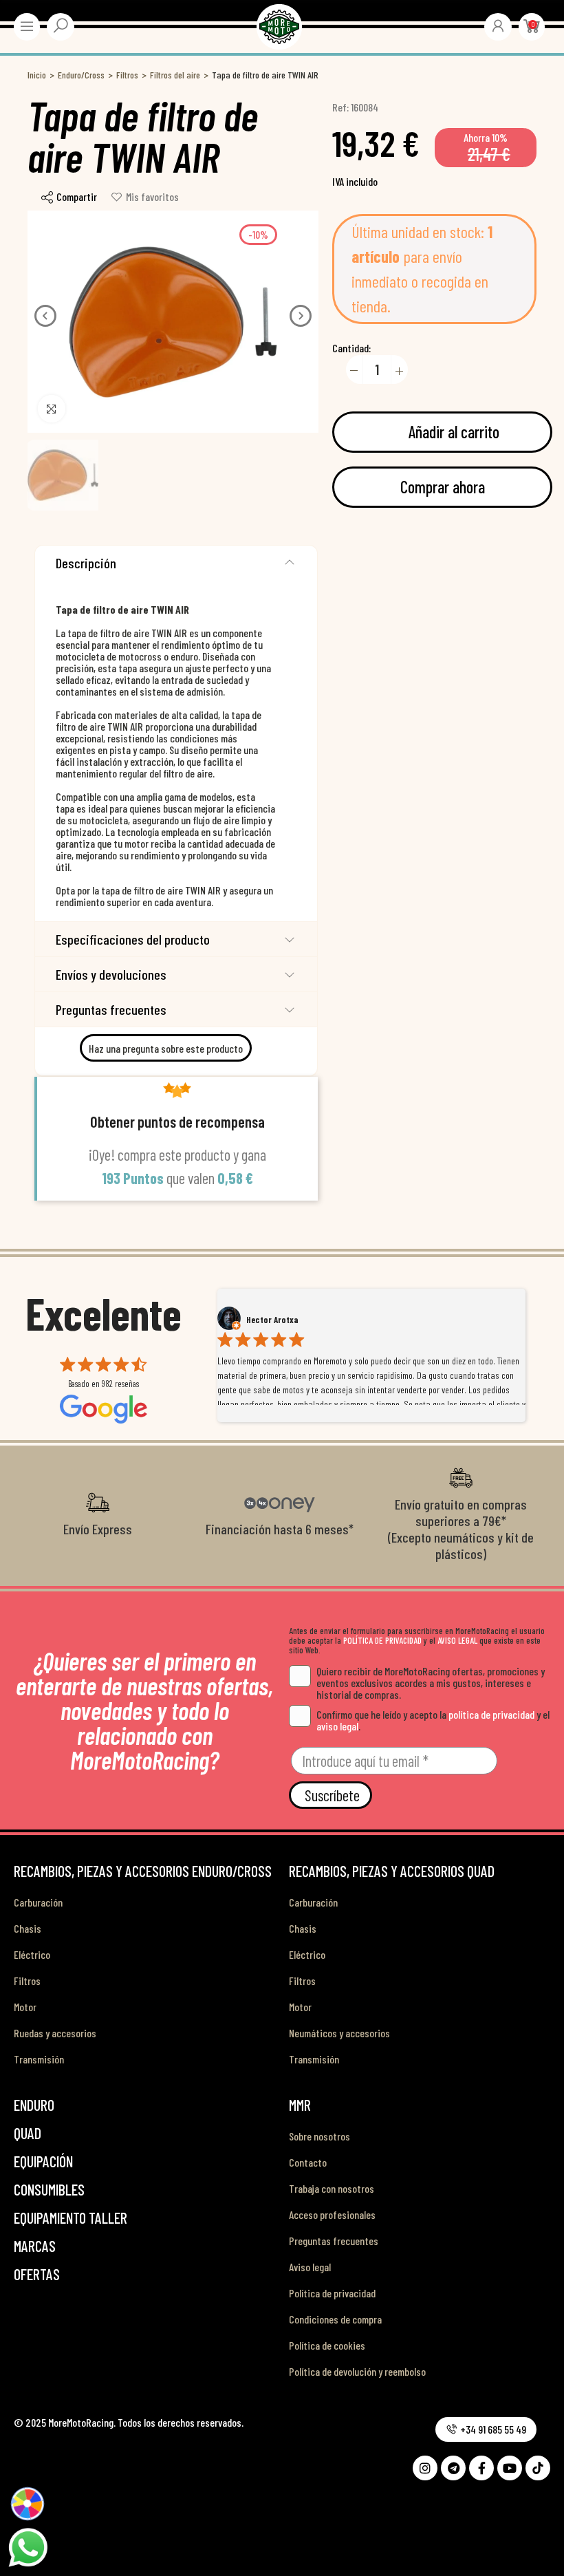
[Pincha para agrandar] (52, 409)
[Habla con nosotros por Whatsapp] (28, 2546)
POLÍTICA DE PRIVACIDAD (382, 1640)
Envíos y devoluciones (111, 974)
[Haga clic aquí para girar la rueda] (27, 2503)
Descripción (86, 563)
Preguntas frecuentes (111, 1009)
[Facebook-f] (481, 2468)
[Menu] (27, 26)
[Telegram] (453, 2468)
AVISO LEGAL (457, 1640)
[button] (45, 316)
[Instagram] (425, 2468)
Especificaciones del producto (133, 939)
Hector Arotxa (272, 1320)
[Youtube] (510, 2468)
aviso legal (337, 1726)
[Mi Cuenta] (498, 25)
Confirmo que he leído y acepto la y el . (433, 1720)
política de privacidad (491, 1714)
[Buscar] (61, 25)
